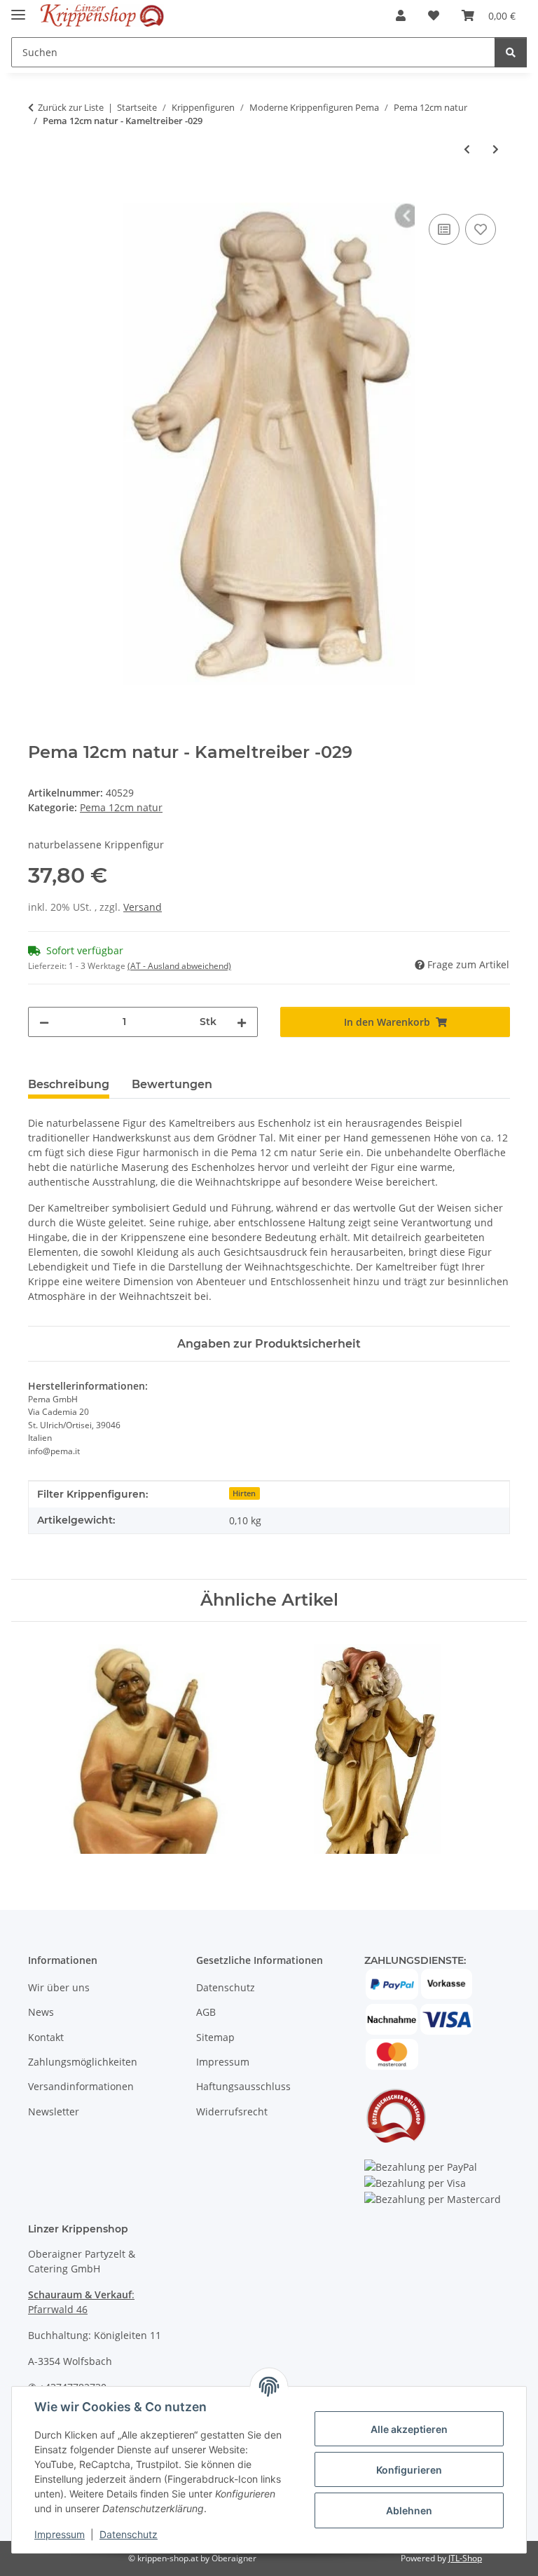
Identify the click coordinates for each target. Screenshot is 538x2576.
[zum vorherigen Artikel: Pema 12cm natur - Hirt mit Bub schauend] (467, 149)
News (41, 2012)
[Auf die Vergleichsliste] (444, 229)
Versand (143, 907)
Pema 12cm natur (121, 807)
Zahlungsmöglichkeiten (83, 2062)
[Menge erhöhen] (242, 1022)
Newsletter (54, 2111)
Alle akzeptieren (409, 2429)
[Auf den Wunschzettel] (481, 229)
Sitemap (215, 2037)
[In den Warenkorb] (39, 195)
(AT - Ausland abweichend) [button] (179, 966)
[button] (401, 15)
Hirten (244, 1493)
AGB (206, 2012)
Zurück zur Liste (71, 107)
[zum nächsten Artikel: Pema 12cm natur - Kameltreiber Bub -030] (496, 149)
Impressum (60, 2534)
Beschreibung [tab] (69, 1084)
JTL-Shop (465, 2558)
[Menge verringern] (44, 1022)
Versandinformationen (81, 2086)
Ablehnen (409, 2510)
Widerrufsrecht (232, 2111)
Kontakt (46, 2037)
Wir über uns (59, 1987)
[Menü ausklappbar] (18, 9)
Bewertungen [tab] (172, 1084)
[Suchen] (511, 52)
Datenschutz (129, 2534)
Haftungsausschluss (243, 2086)
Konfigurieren (409, 2470)
